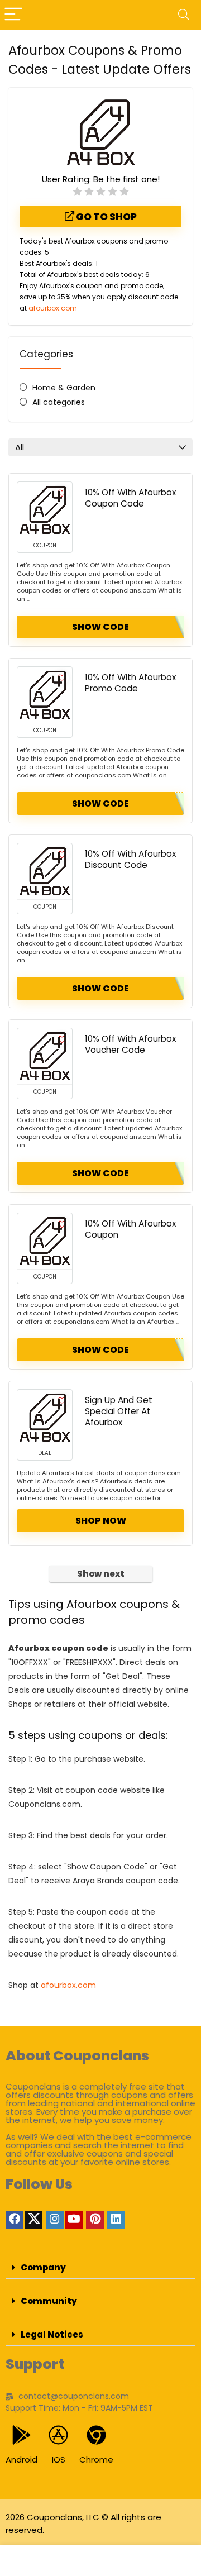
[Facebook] (15, 2220)
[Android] (21, 2435)
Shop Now (101, 1521)
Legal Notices (52, 2334)
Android (21, 2460)
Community (49, 2301)
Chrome (96, 2460)
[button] (100, 2268)
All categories (59, 402)
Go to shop (106, 217)
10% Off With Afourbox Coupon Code (130, 498)
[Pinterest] (95, 2220)
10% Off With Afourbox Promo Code (130, 683)
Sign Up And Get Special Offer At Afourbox (119, 1411)
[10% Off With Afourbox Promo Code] (45, 695)
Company (43, 2267)
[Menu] (13, 15)
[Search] (184, 15)
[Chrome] (96, 2435)
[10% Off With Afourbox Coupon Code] (45, 510)
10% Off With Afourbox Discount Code (130, 859)
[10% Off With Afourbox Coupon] (45, 1241)
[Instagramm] (55, 2220)
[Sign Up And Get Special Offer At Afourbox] (45, 1418)
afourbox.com (53, 308)
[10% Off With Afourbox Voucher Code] (45, 1056)
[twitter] (33, 2220)
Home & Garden (64, 388)
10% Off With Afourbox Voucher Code (130, 1044)
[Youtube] (74, 2220)
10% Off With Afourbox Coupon (130, 1229)
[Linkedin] (116, 2220)
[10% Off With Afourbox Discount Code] (45, 871)
